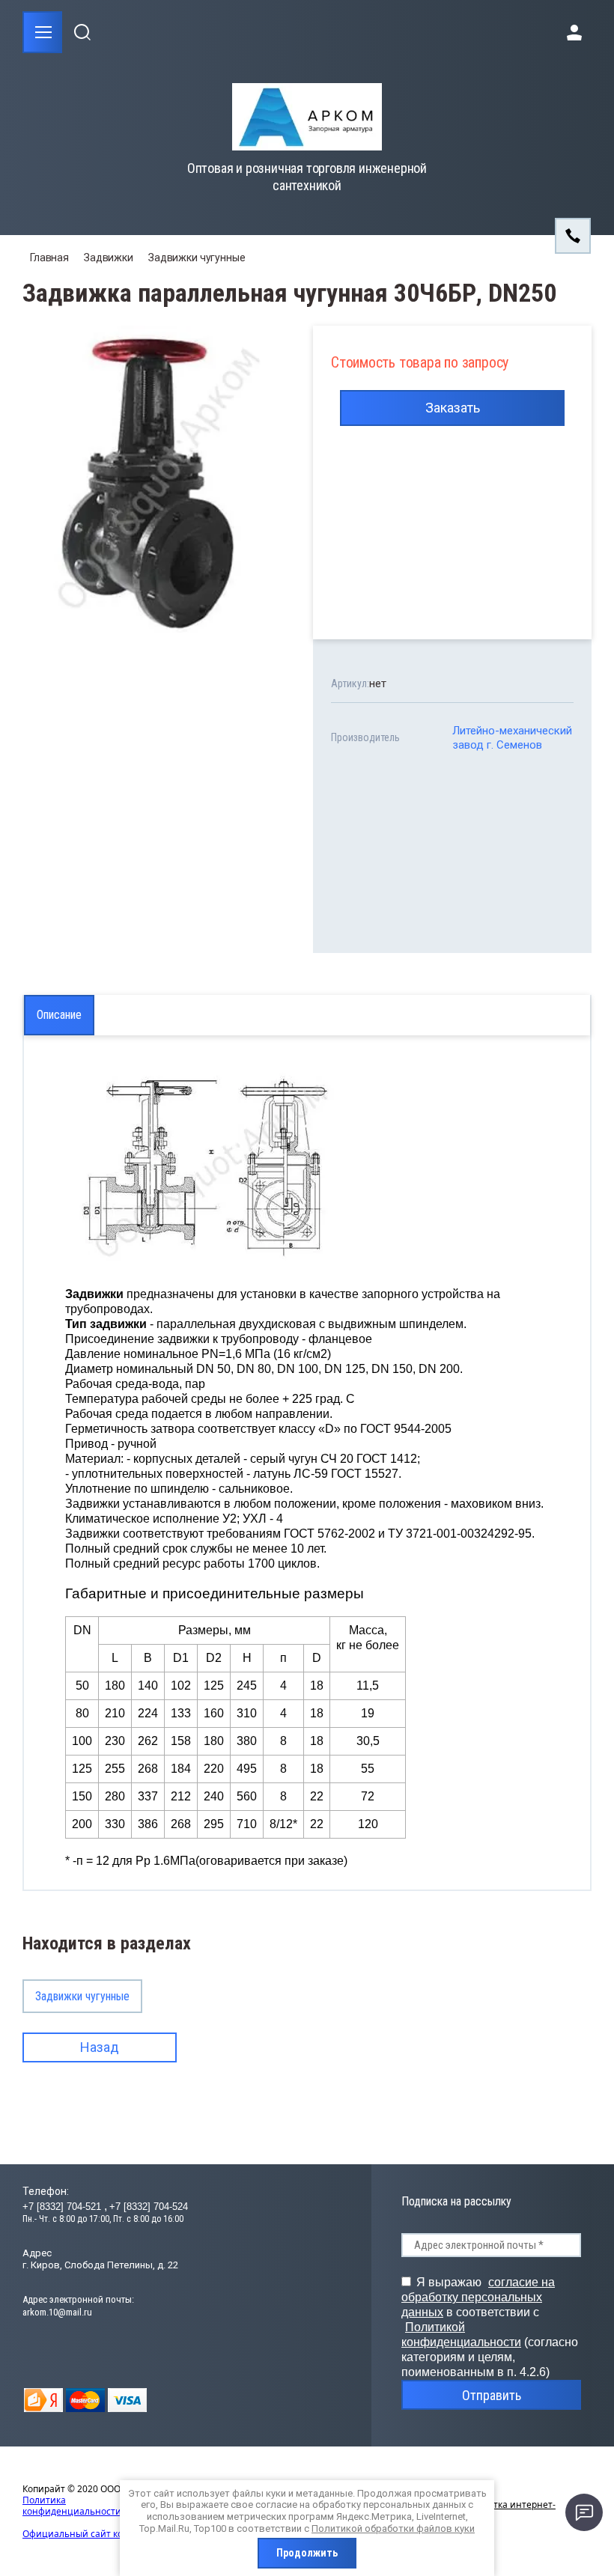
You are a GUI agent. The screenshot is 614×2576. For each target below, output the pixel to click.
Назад (100, 2047)
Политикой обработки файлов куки (393, 2528)
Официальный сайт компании (90, 2534)
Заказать (453, 408)
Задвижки (109, 258)
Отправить (492, 2395)
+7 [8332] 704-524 (149, 2207)
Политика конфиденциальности (72, 2506)
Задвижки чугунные (197, 258)
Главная (49, 258)
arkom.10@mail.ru (57, 2312)
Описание (59, 1015)
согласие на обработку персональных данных (478, 2297)
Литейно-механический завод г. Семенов (512, 738)
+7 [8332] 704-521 (63, 2207)
